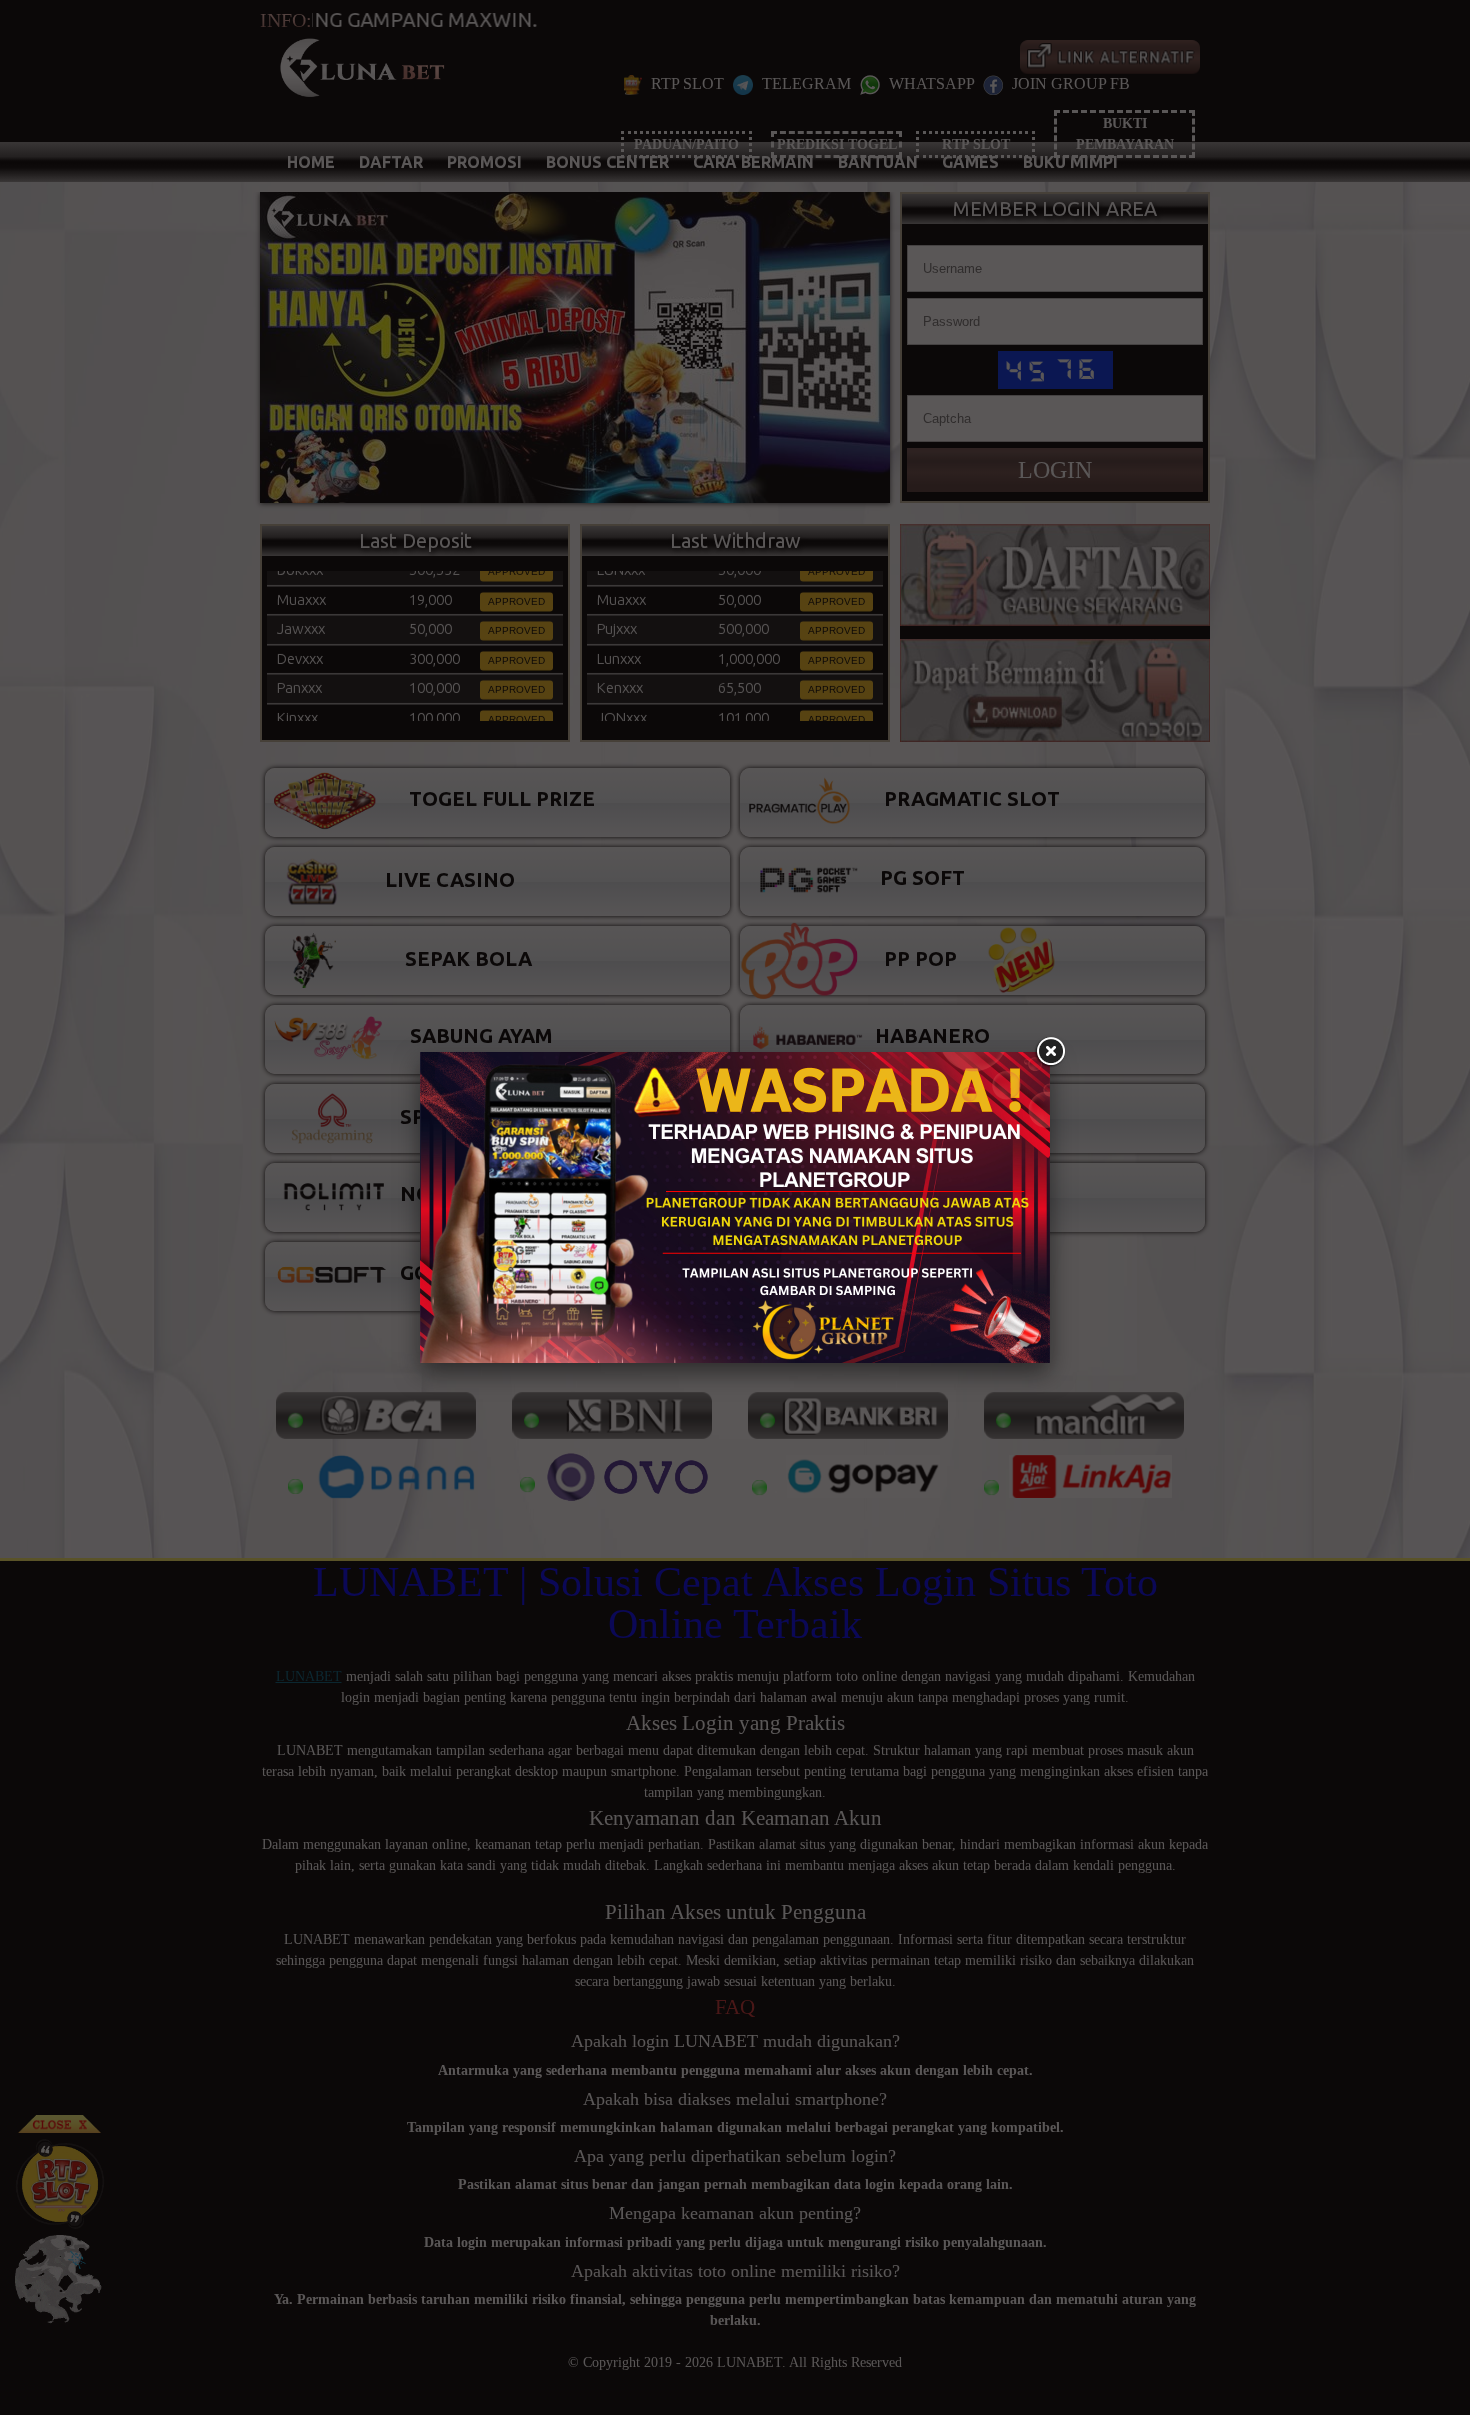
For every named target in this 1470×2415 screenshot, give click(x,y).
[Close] (1050, 1052)
